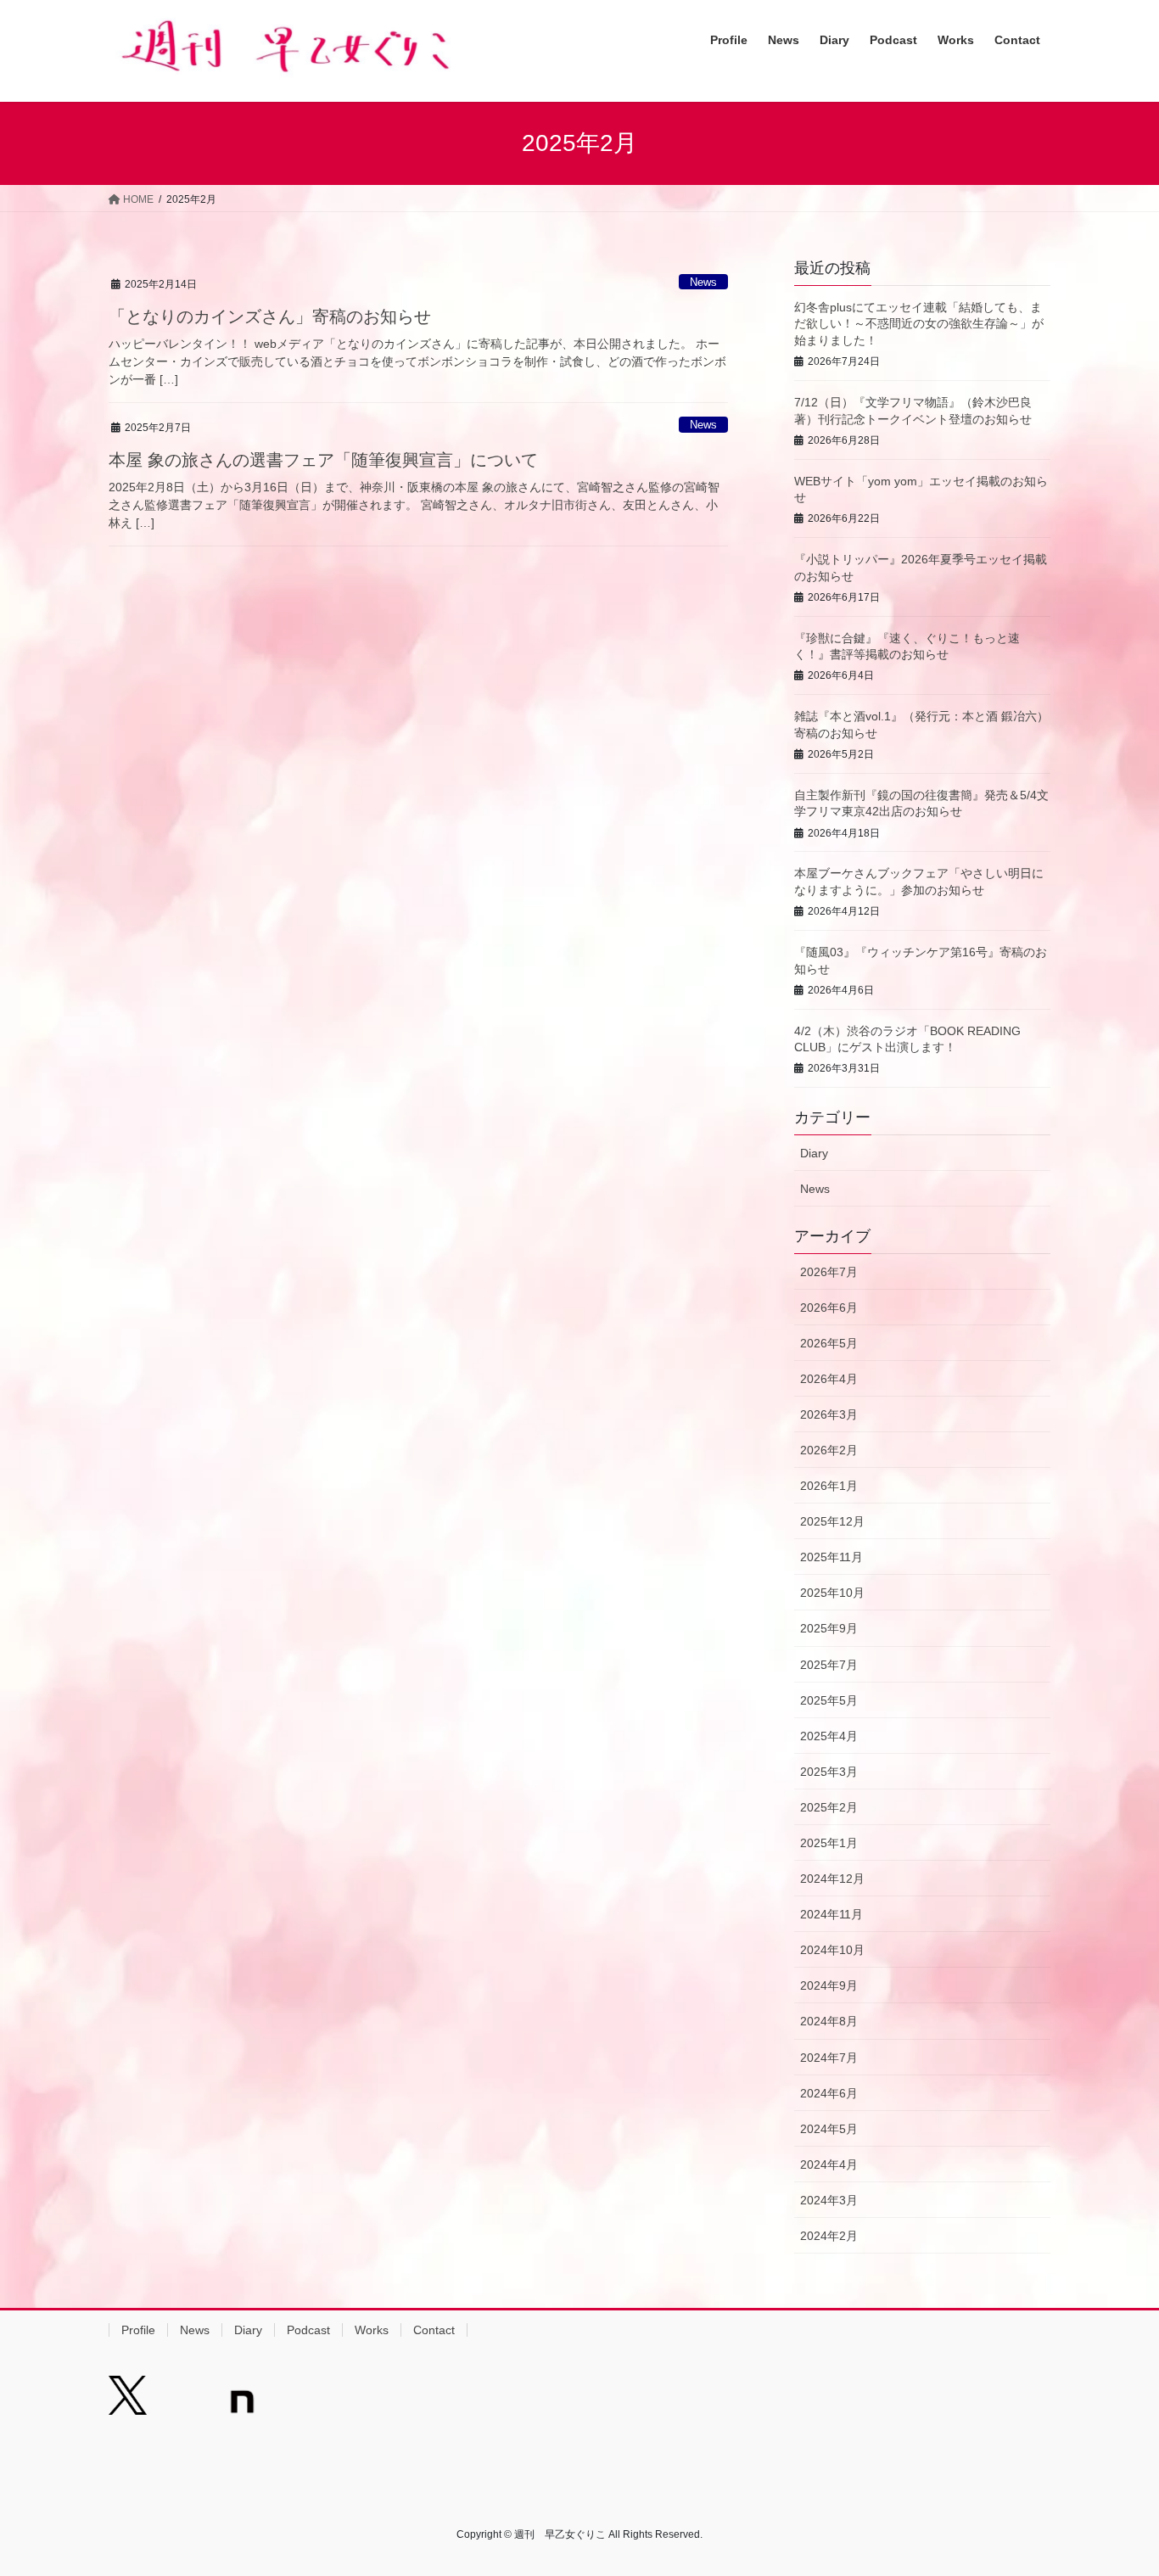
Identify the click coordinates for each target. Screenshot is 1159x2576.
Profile (138, 2330)
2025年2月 (829, 1807)
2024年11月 (831, 1914)
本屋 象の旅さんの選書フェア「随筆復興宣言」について (323, 460)
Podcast (308, 2330)
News (703, 282)
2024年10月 (832, 1950)
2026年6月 (829, 1308)
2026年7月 (829, 1272)
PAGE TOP (1116, 2484)
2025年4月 (829, 1736)
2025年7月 (829, 1665)
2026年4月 (829, 1379)
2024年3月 (829, 2200)
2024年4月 (829, 2164)
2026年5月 (829, 1343)
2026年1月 (829, 1486)
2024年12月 (832, 1879)
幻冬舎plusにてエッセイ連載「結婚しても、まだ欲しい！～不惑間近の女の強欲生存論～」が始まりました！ (919, 324)
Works (372, 2330)
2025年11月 (831, 1557)
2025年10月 (832, 1593)
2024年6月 (829, 2093)
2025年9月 (829, 1628)
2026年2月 (829, 1450)
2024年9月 (829, 1985)
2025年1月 (829, 1843)
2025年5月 (829, 1700)
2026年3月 (829, 1414)
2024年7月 (829, 2058)
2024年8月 (829, 2021)
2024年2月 (829, 2236)
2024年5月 (829, 2129)
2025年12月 (832, 1521)
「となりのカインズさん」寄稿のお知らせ (270, 316)
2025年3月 (829, 1772)
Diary (814, 1153)
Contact (434, 2330)
